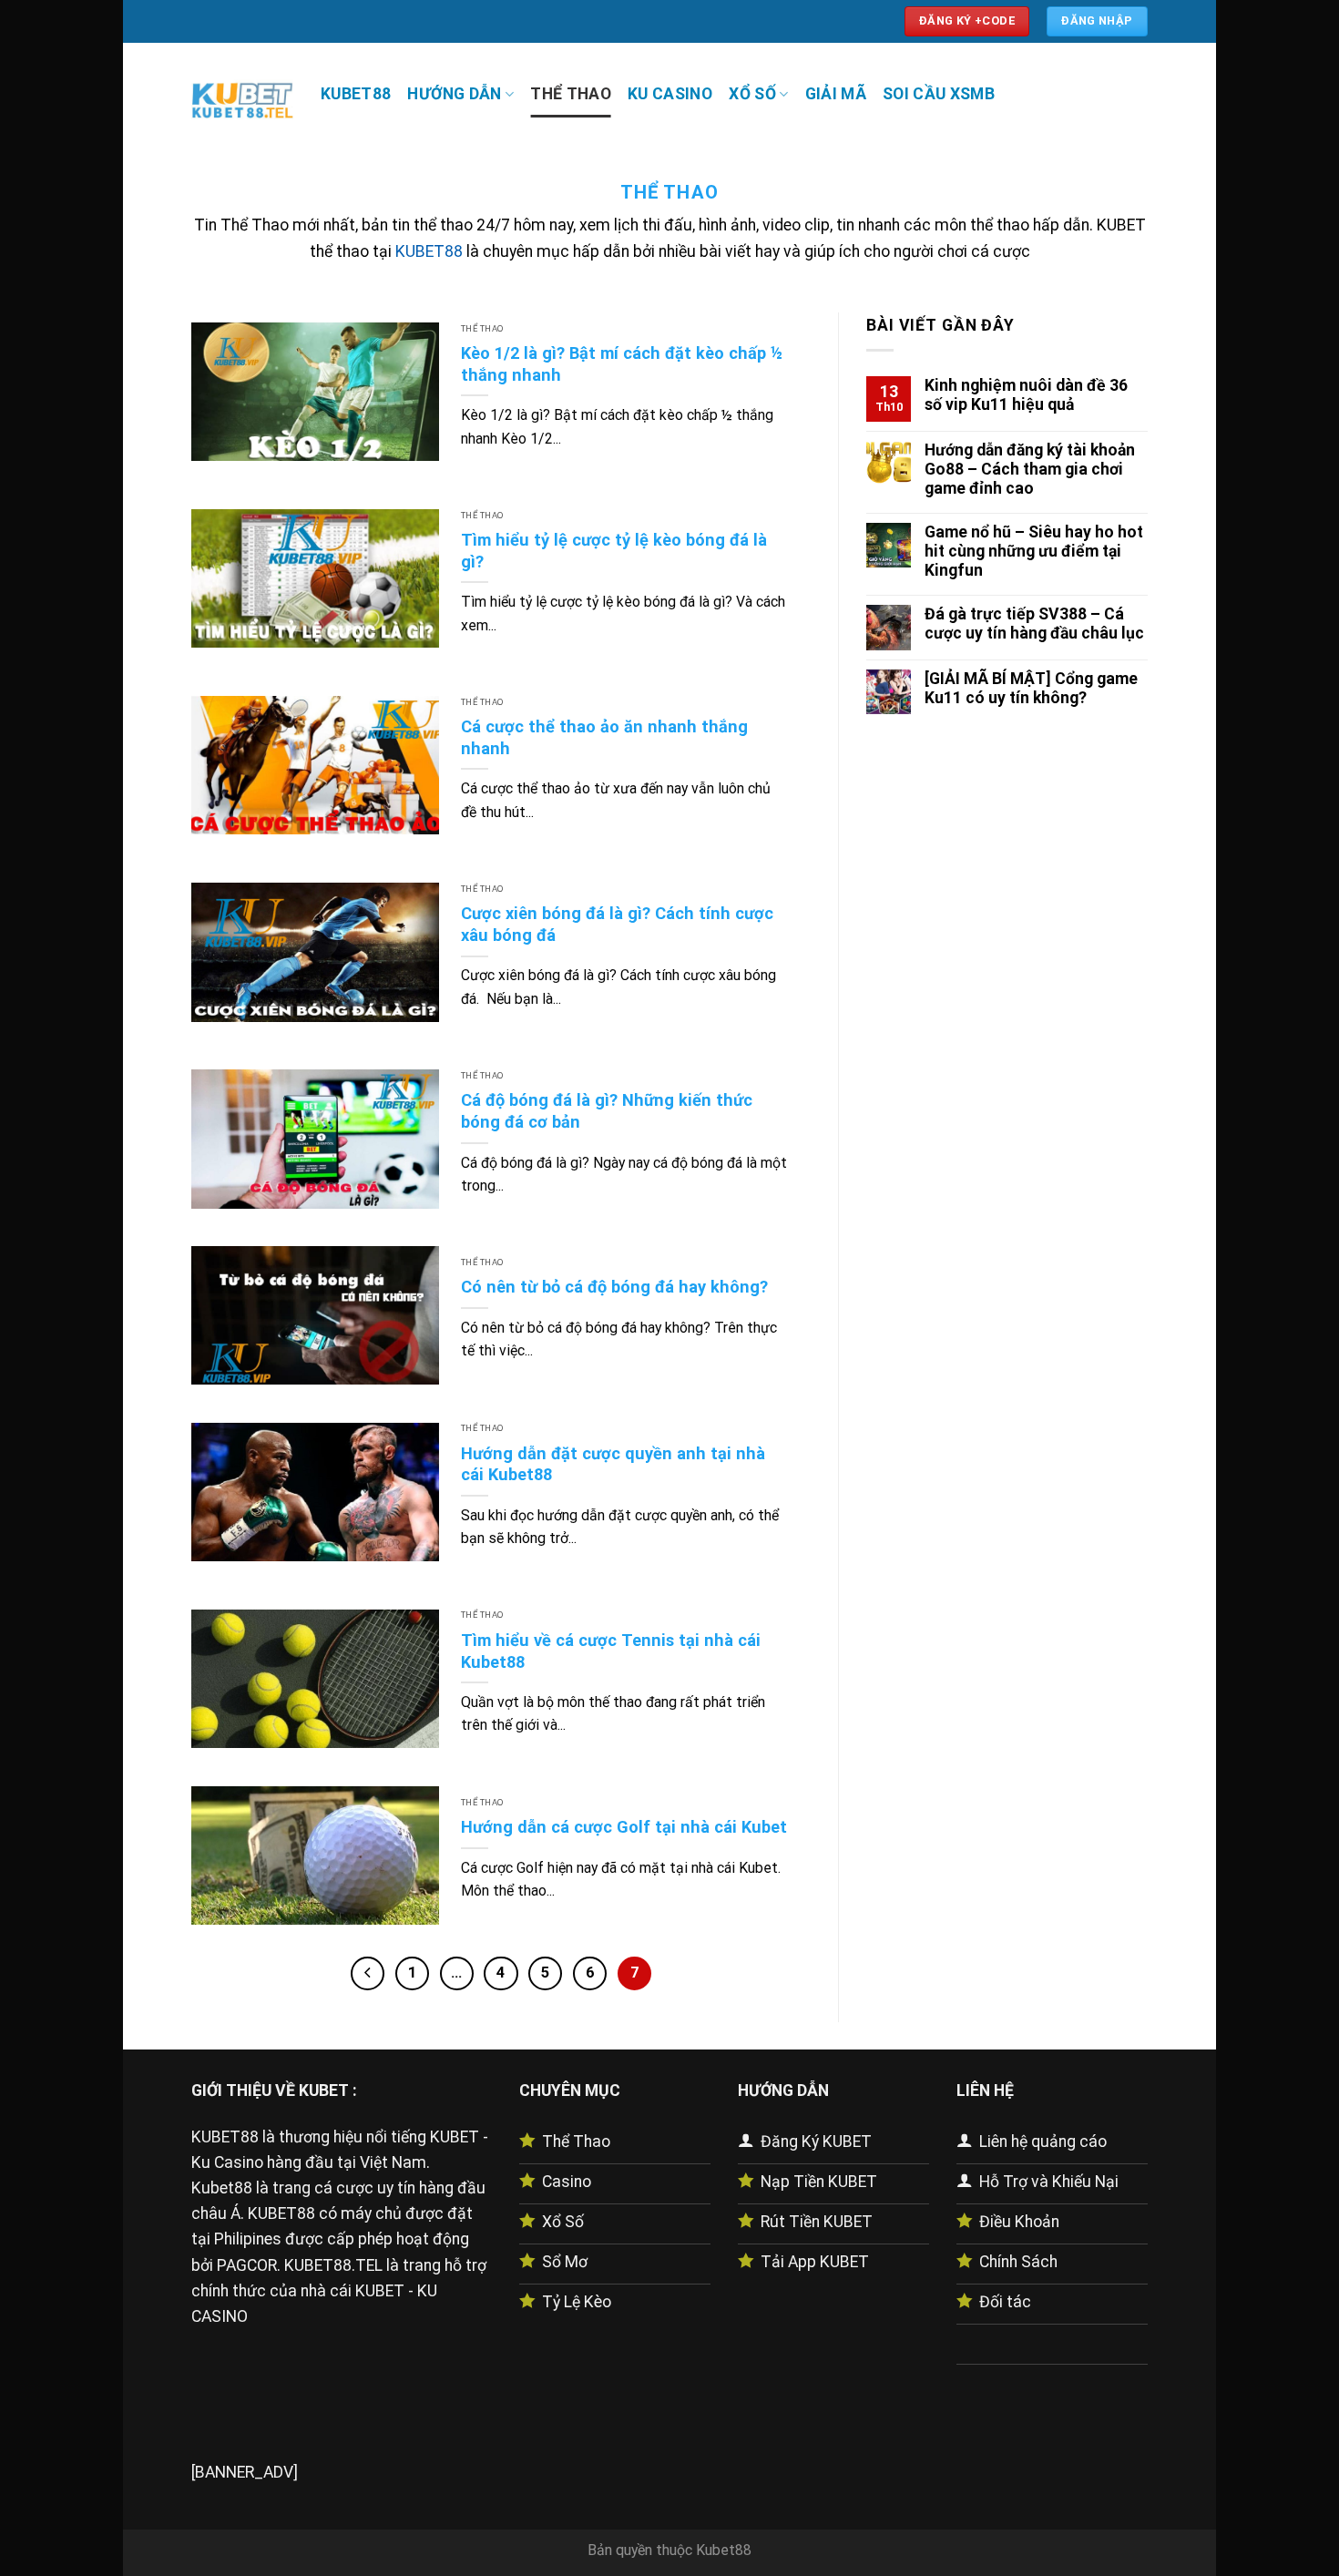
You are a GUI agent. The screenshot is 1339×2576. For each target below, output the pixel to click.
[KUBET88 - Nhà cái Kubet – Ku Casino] (242, 98)
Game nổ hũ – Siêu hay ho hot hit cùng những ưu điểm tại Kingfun (1034, 550)
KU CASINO (670, 94)
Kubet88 (724, 2550)
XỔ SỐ (752, 94)
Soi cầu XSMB (939, 94)
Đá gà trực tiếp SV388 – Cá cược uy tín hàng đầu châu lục (1034, 624)
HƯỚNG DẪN (454, 94)
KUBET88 (356, 94)
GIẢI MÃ (836, 94)
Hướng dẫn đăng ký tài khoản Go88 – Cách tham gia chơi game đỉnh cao (1030, 468)
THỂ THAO (571, 94)
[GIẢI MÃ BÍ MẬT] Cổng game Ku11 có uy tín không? (1031, 687)
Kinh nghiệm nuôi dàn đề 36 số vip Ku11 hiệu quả (1026, 395)
